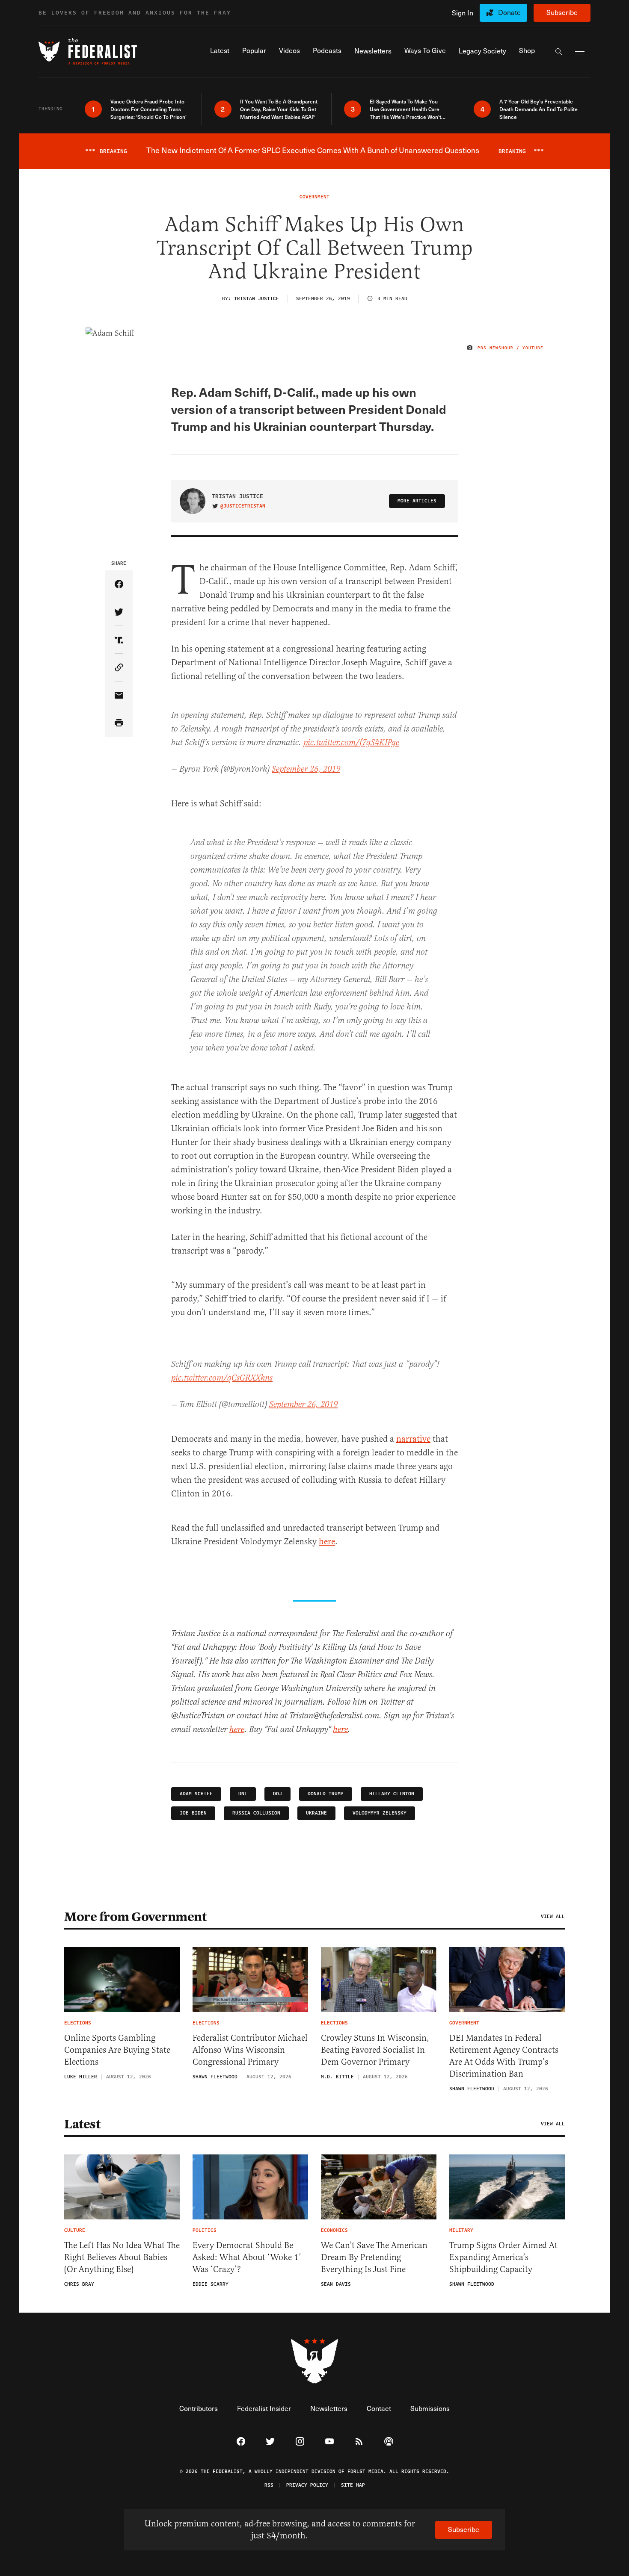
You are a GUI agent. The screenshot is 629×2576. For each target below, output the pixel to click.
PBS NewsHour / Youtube (510, 348)
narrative (413, 1439)
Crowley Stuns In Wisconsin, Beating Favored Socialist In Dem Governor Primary (375, 2050)
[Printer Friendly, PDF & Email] (119, 723)
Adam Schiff (196, 1794)
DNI (243, 1794)
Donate (509, 12)
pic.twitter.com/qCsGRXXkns (222, 1378)
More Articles (417, 501)
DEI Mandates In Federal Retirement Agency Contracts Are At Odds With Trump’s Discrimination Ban (504, 2056)
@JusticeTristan (243, 506)
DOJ (277, 1794)
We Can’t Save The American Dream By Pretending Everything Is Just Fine (374, 2257)
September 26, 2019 (306, 769)
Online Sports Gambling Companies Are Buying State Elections (117, 2050)
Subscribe (562, 12)
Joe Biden (193, 1813)
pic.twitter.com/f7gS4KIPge (351, 743)
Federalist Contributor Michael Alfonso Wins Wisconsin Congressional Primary (250, 2050)
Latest (82, 2124)
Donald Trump (326, 1794)
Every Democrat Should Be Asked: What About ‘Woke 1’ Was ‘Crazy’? (247, 2257)
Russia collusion (256, 1813)
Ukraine (316, 1813)
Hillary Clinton (392, 1794)
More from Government (135, 1917)
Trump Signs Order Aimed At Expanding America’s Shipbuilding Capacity (503, 2257)
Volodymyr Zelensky (380, 1813)
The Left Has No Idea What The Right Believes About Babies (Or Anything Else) (122, 2257)
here (327, 1542)
